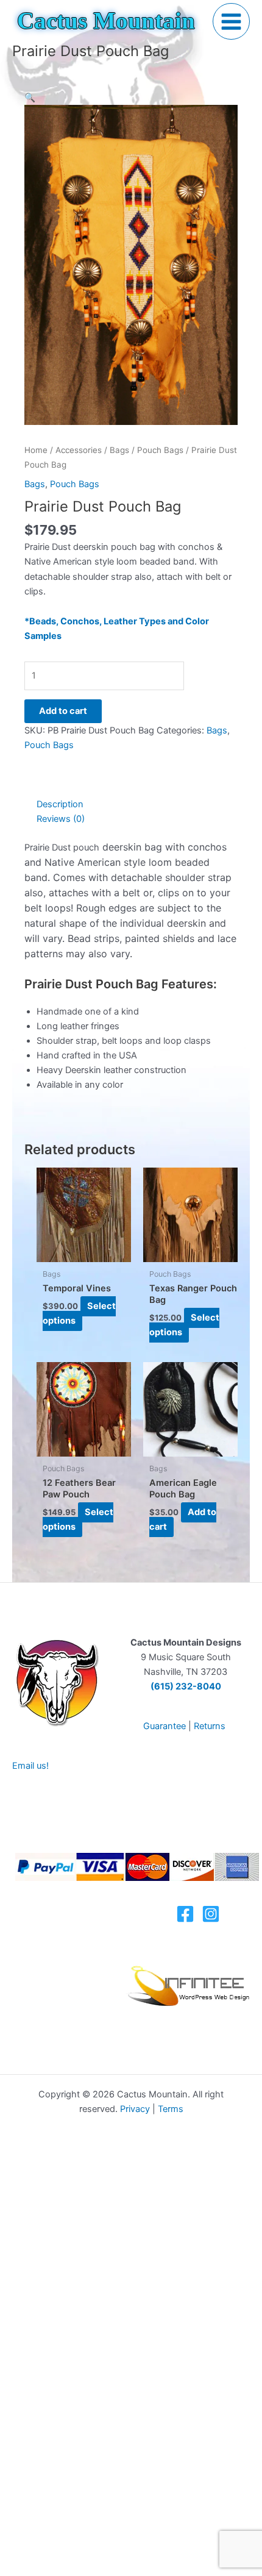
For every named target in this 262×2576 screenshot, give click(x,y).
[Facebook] (185, 1914)
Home (36, 450)
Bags (119, 450)
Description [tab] (60, 804)
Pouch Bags (160, 450)
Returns (210, 1726)
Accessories (79, 450)
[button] (30, 98)
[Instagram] (211, 1914)
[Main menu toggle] (231, 22)
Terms (171, 2109)
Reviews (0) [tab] (61, 819)
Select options (79, 1313)
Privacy (135, 2109)
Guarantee (165, 1726)
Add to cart (63, 711)
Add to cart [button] (183, 1519)
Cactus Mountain (106, 21)
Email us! (30, 1766)
